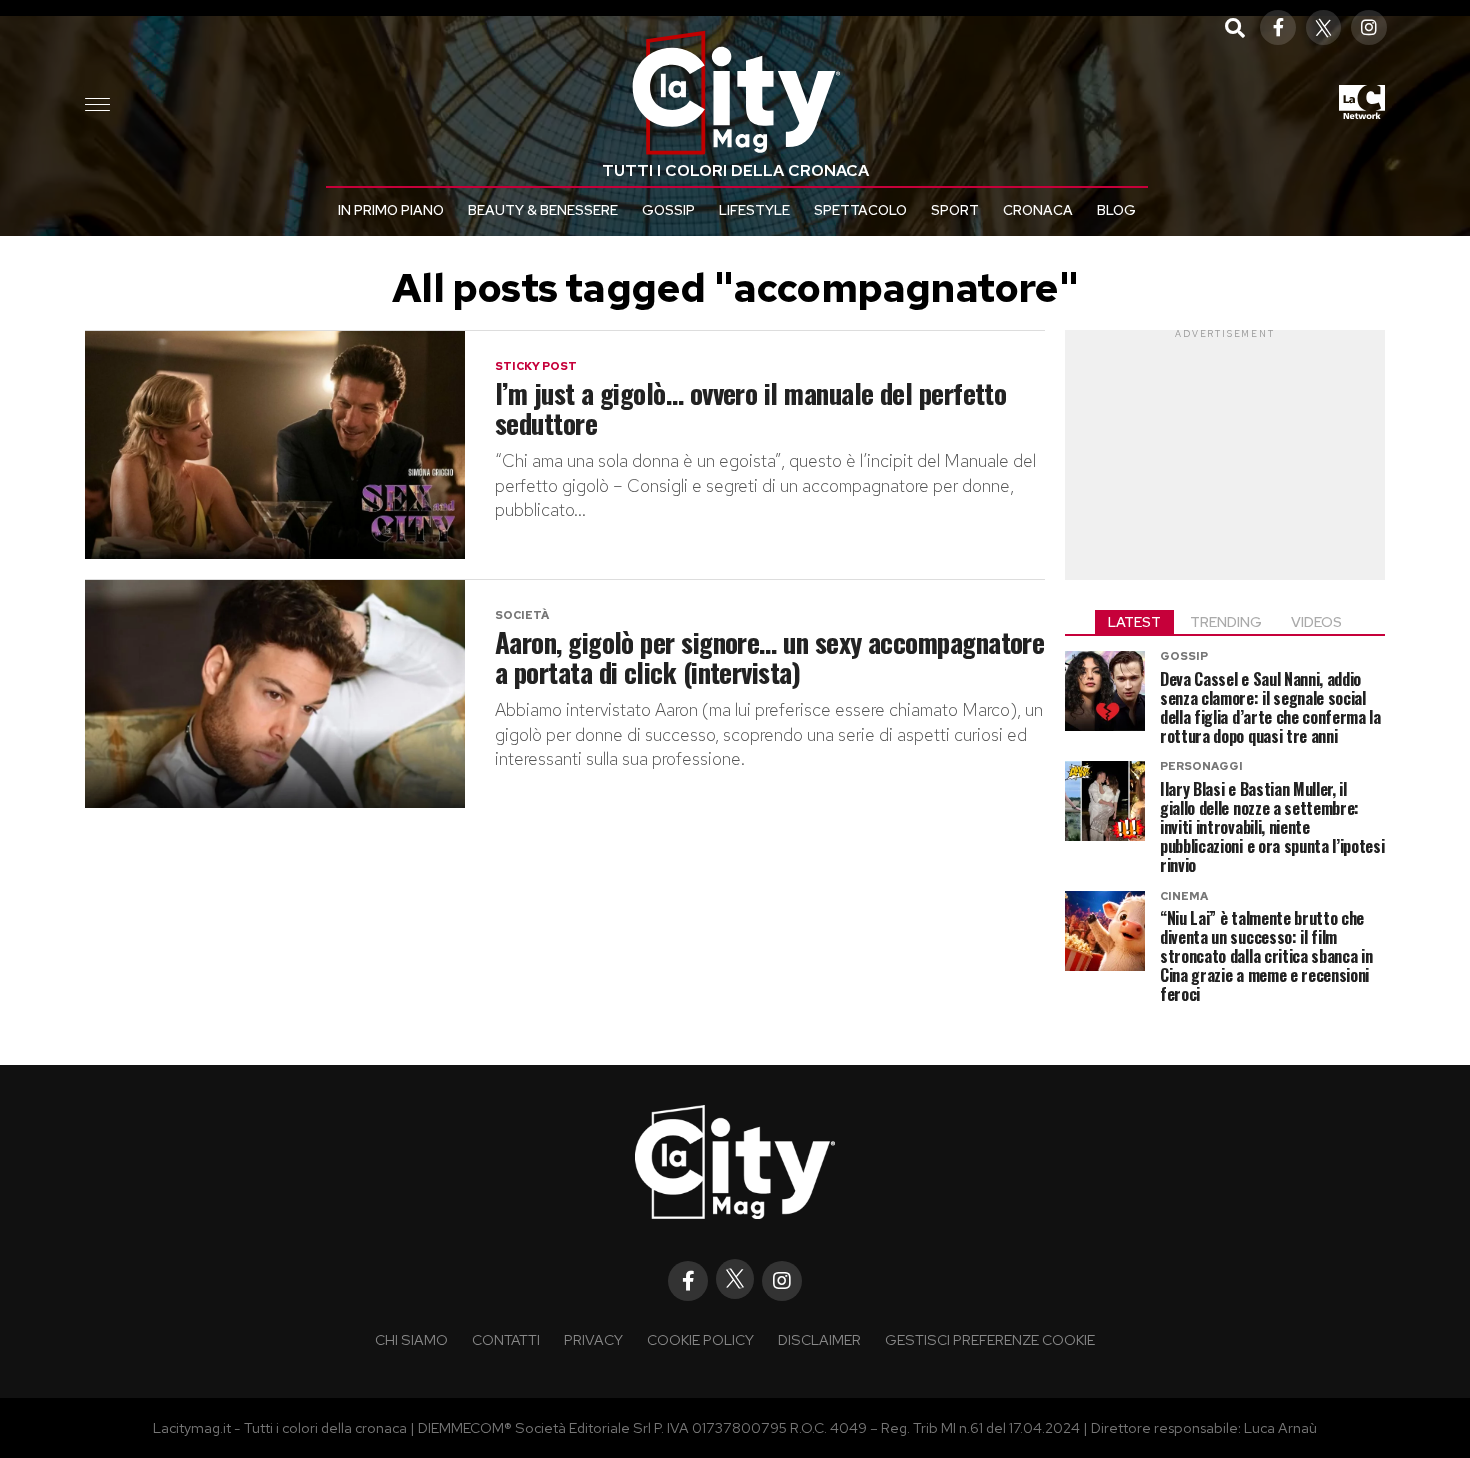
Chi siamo (411, 1339)
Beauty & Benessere (543, 210)
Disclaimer (819, 1339)
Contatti (506, 1339)
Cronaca (1038, 210)
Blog (1116, 210)
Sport (955, 210)
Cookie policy (700, 1339)
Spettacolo (860, 210)
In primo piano (391, 210)
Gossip (668, 210)
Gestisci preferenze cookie (990, 1339)
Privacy (593, 1339)
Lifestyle (754, 210)
